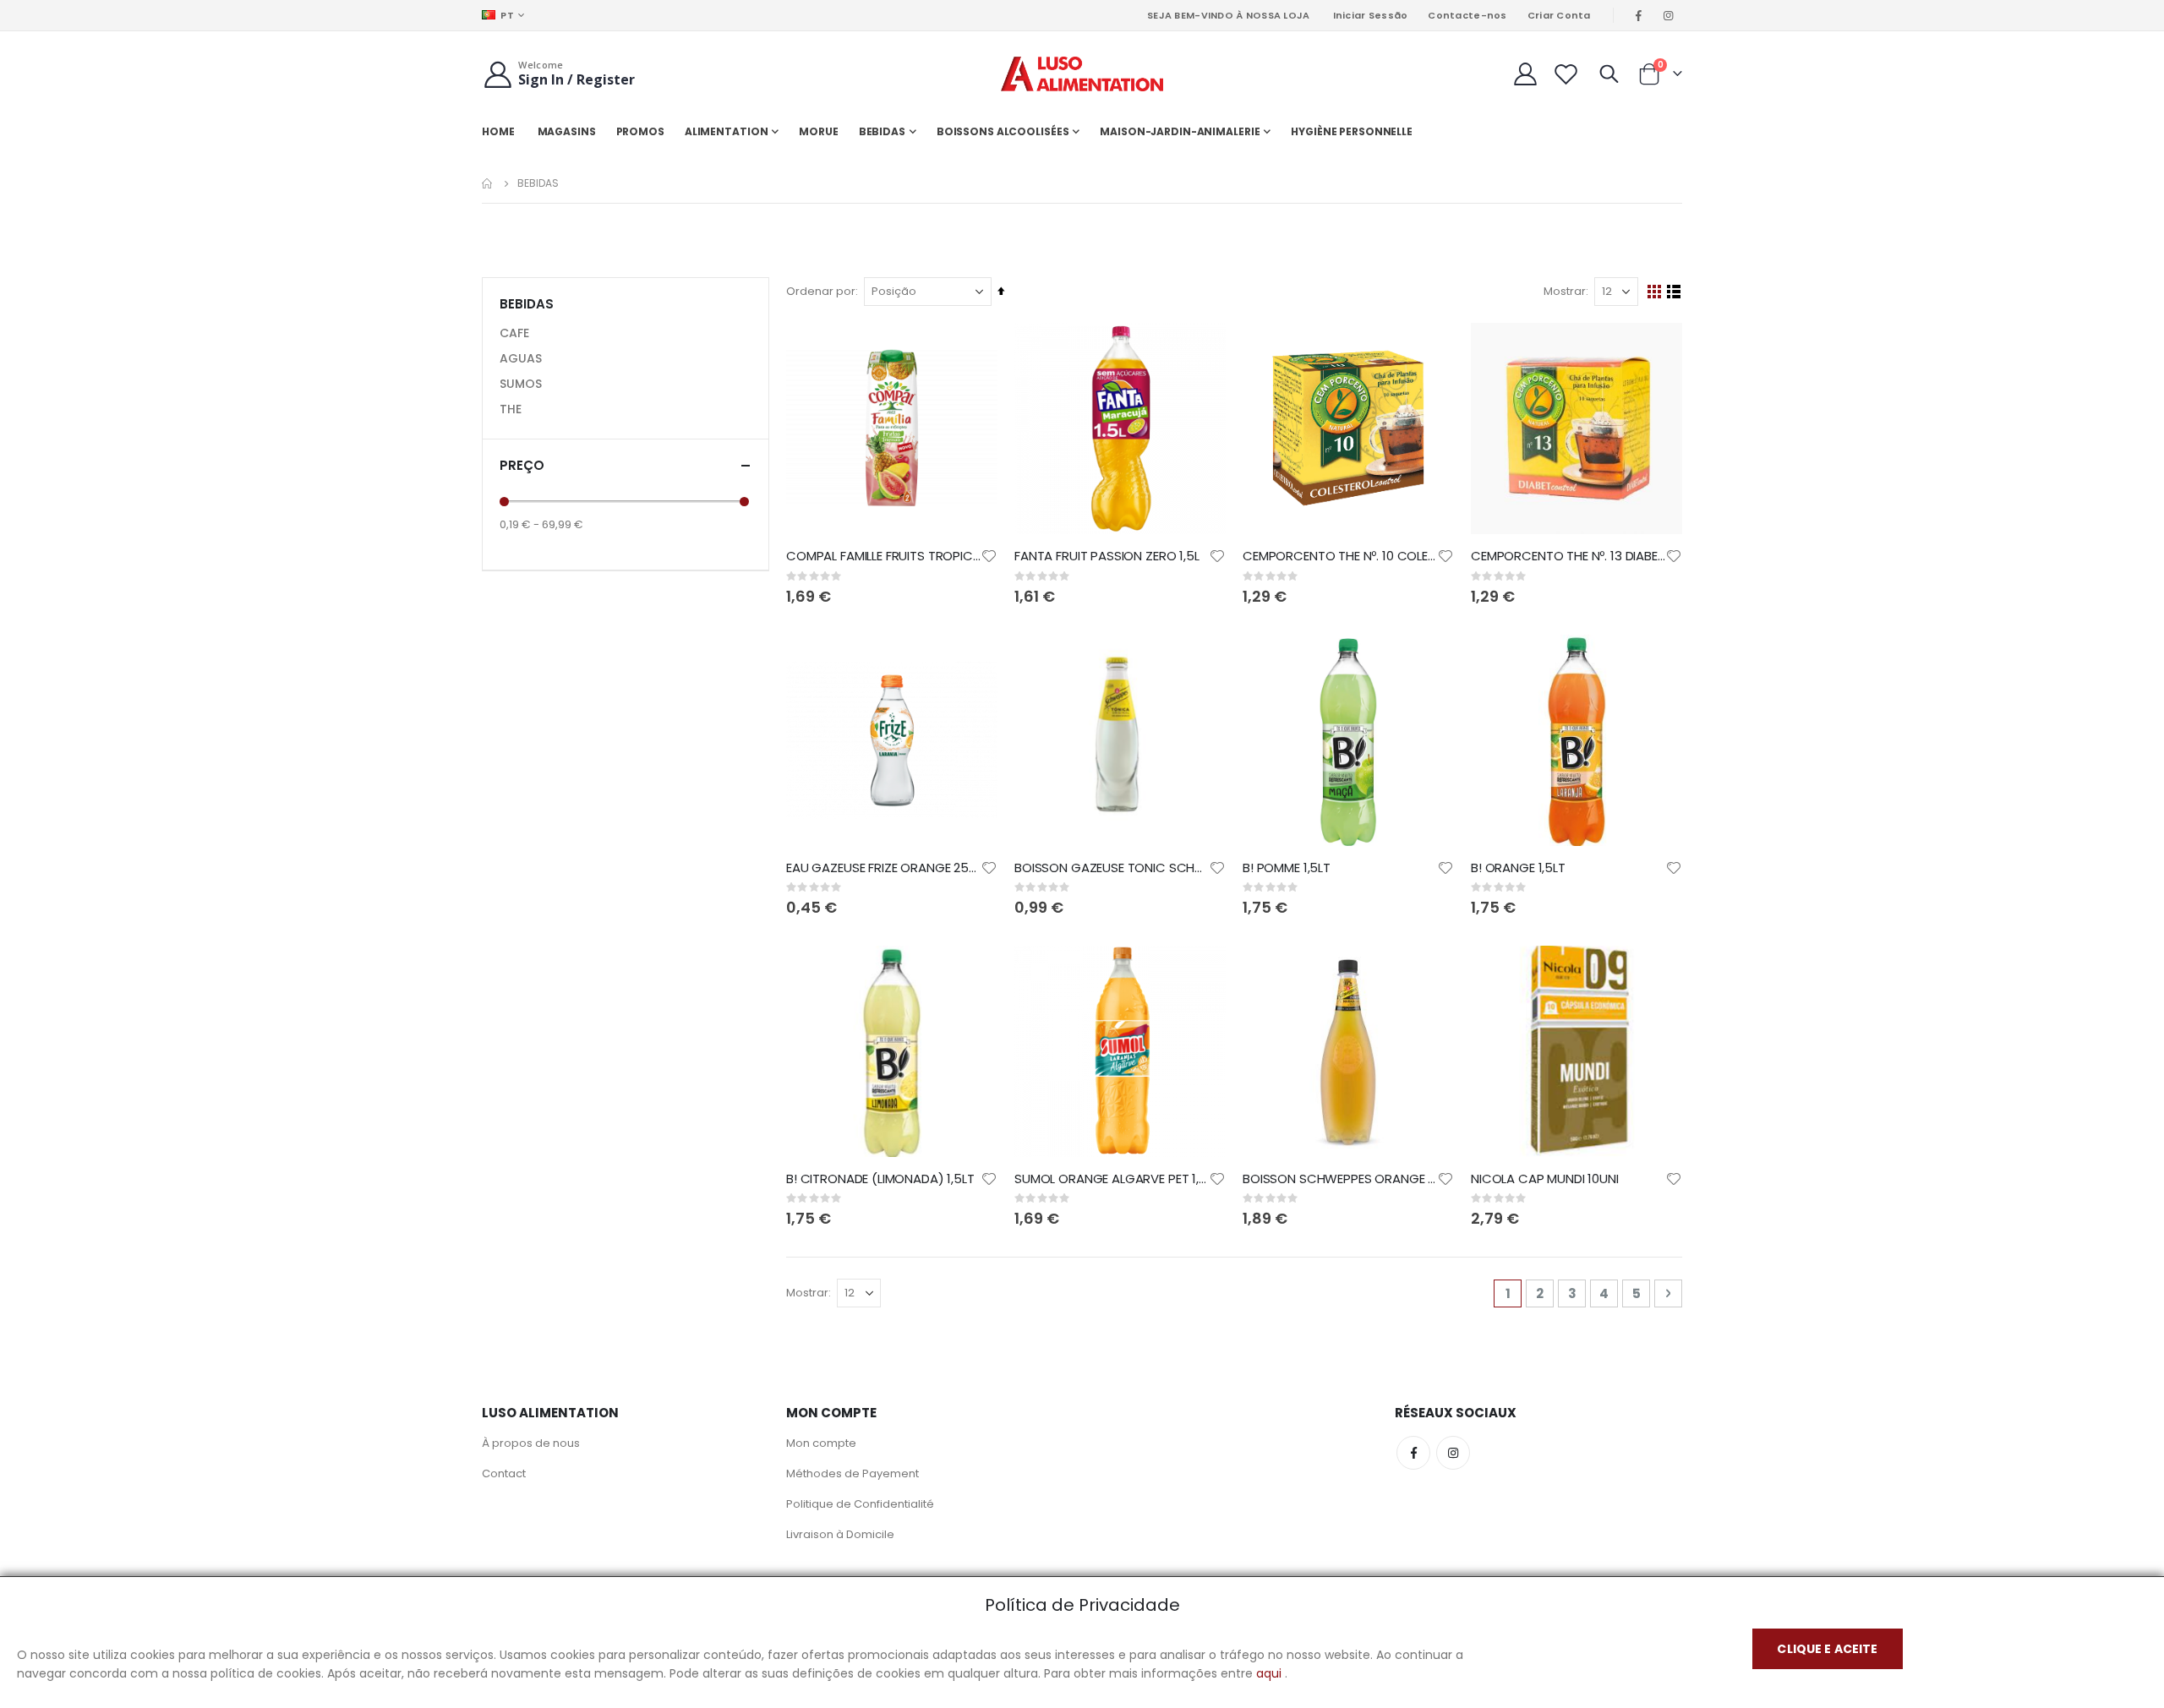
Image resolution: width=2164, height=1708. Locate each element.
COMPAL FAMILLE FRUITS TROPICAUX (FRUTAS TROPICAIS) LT (883, 556)
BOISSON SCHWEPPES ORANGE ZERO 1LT (1340, 1179)
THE (511, 409)
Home (488, 183)
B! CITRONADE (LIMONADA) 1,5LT (880, 1179)
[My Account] (1525, 74)
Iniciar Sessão (1371, 15)
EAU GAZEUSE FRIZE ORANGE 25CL (883, 868)
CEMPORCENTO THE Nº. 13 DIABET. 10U (1568, 556)
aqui (1269, 1673)
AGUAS (521, 358)
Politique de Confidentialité (860, 1504)
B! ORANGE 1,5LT (1518, 868)
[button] (989, 556)
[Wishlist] (1566, 74)
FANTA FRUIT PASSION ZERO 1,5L (1107, 556)
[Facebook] (1639, 15)
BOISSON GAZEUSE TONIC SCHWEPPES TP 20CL (1112, 868)
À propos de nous (531, 1443)
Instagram (1453, 1453)
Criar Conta (1559, 15)
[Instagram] (1669, 15)
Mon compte (821, 1443)
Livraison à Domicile (840, 1534)
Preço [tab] (522, 465)
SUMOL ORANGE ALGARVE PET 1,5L (1112, 1179)
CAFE (514, 333)
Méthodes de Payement (852, 1473)
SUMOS (521, 384)
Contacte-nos (1467, 15)
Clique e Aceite (1827, 1649)
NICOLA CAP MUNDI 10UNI (1545, 1179)
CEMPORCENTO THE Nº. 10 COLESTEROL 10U (1340, 556)
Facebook (1413, 1453)
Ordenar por (821, 291)
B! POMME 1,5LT (1287, 868)
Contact (504, 1473)
